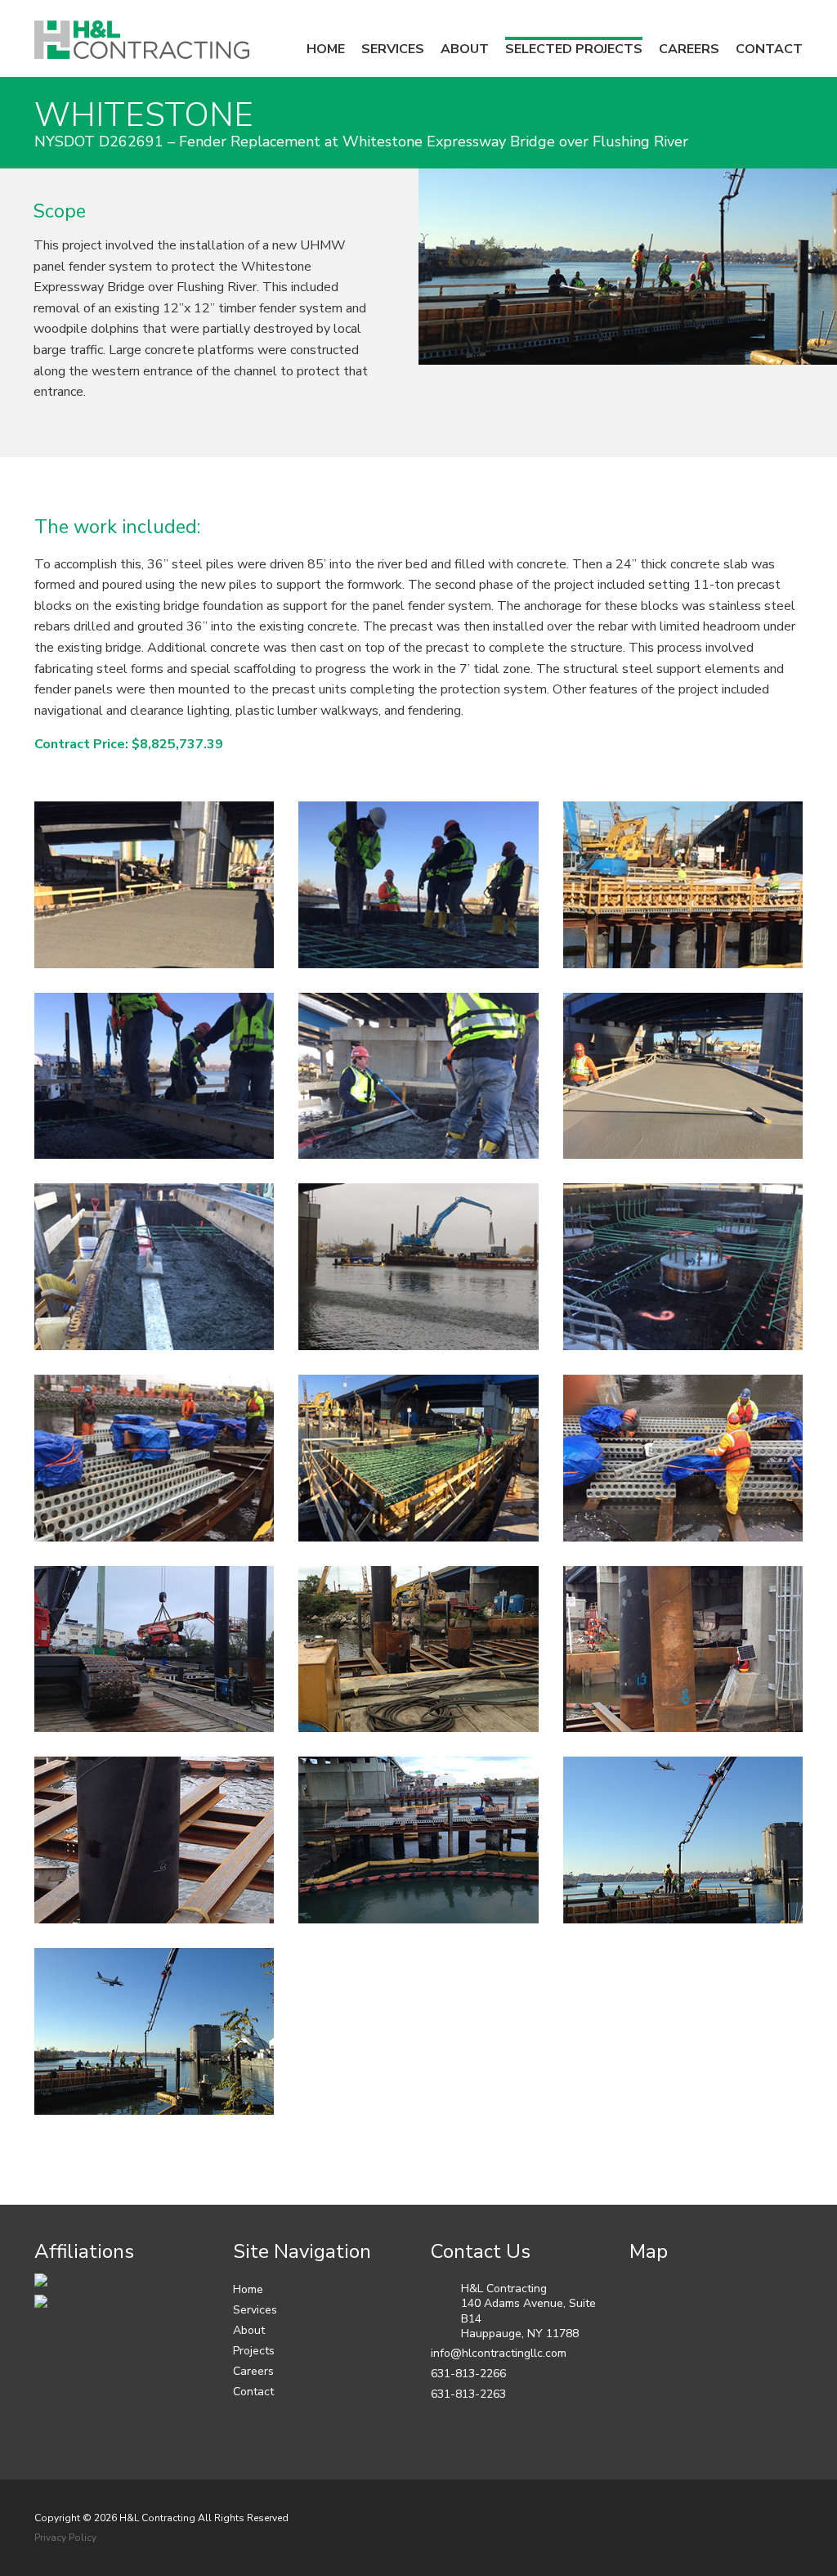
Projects (254, 2351)
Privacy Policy (65, 2538)
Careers (253, 2371)
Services (255, 2310)
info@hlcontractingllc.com (499, 2353)
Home (248, 2289)
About (249, 2330)
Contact (253, 2392)
